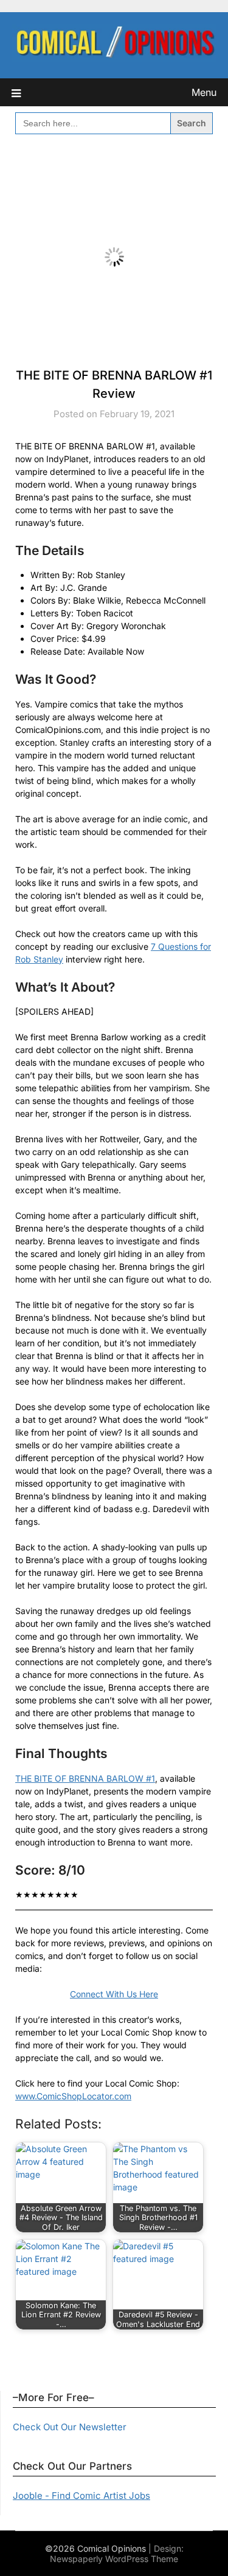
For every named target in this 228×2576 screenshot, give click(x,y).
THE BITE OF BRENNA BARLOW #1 (85, 1778)
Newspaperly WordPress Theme (114, 2559)
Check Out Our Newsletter (70, 2427)
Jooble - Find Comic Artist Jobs (81, 2496)
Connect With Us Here (114, 1994)
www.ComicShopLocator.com (73, 2096)
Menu (204, 92)
